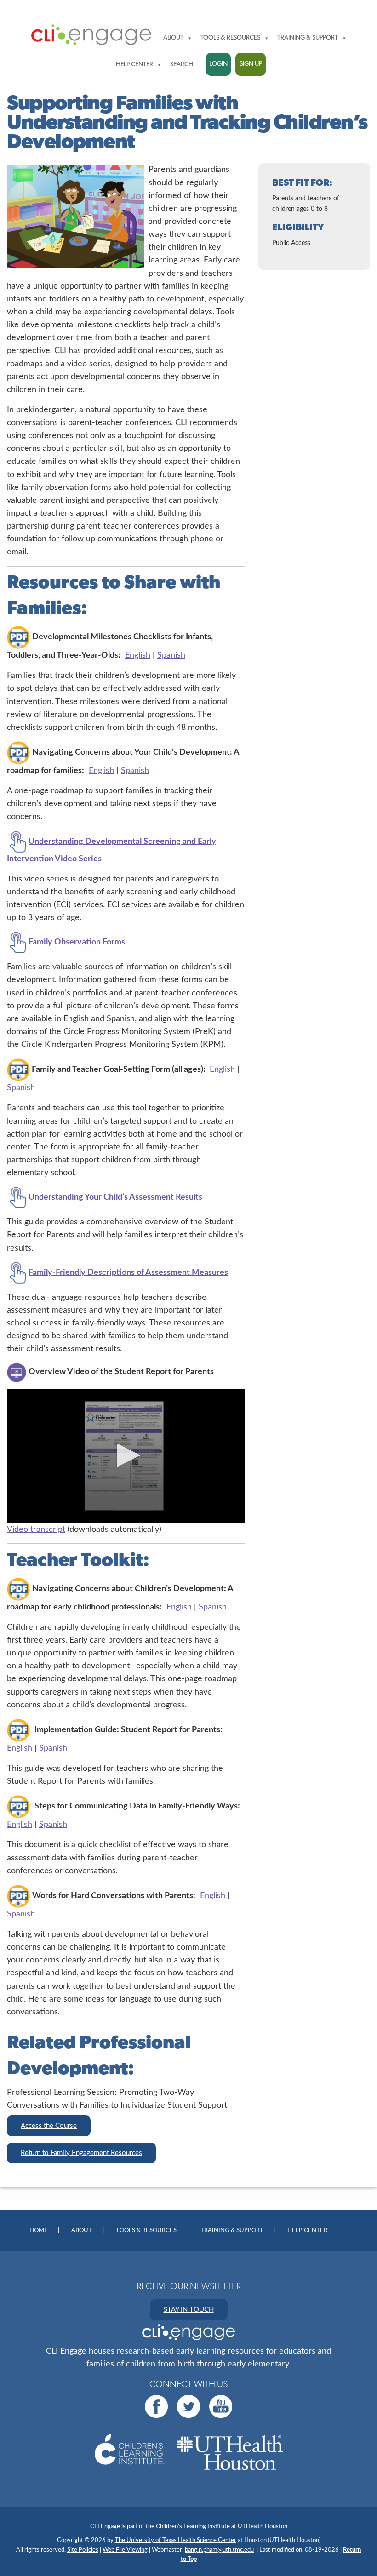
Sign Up (251, 64)
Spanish (171, 655)
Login (218, 64)
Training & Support (308, 38)
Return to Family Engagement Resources (81, 2153)
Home (39, 2231)
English (138, 655)
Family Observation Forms (77, 942)
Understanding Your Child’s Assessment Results (115, 1197)
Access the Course (49, 2126)
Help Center (134, 65)
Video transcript (36, 1529)
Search (182, 65)
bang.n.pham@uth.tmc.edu (219, 2550)
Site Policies (83, 2550)
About (173, 38)
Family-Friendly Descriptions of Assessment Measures (128, 1272)
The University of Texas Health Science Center (176, 2540)
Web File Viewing (125, 2550)
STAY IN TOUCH (189, 2310)
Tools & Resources (230, 38)
